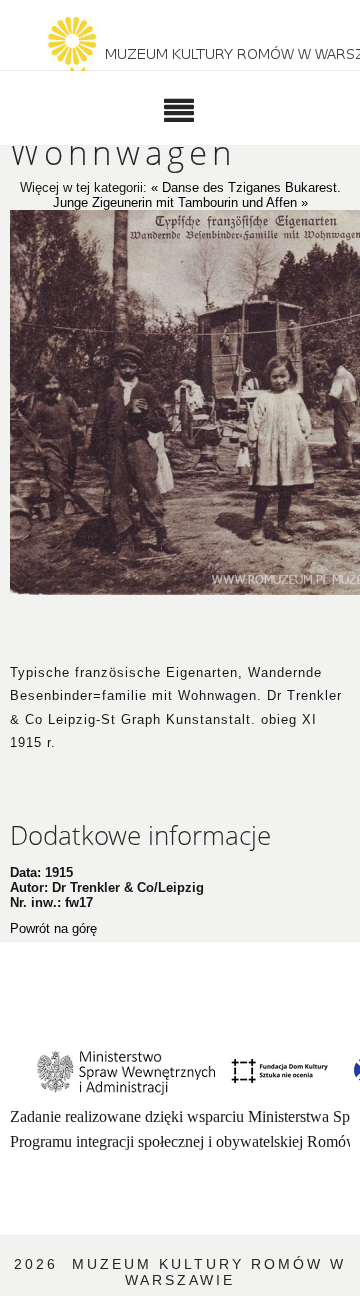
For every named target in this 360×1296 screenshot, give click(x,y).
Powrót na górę (53, 928)
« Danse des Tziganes (218, 187)
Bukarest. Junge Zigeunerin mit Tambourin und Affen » (197, 195)
